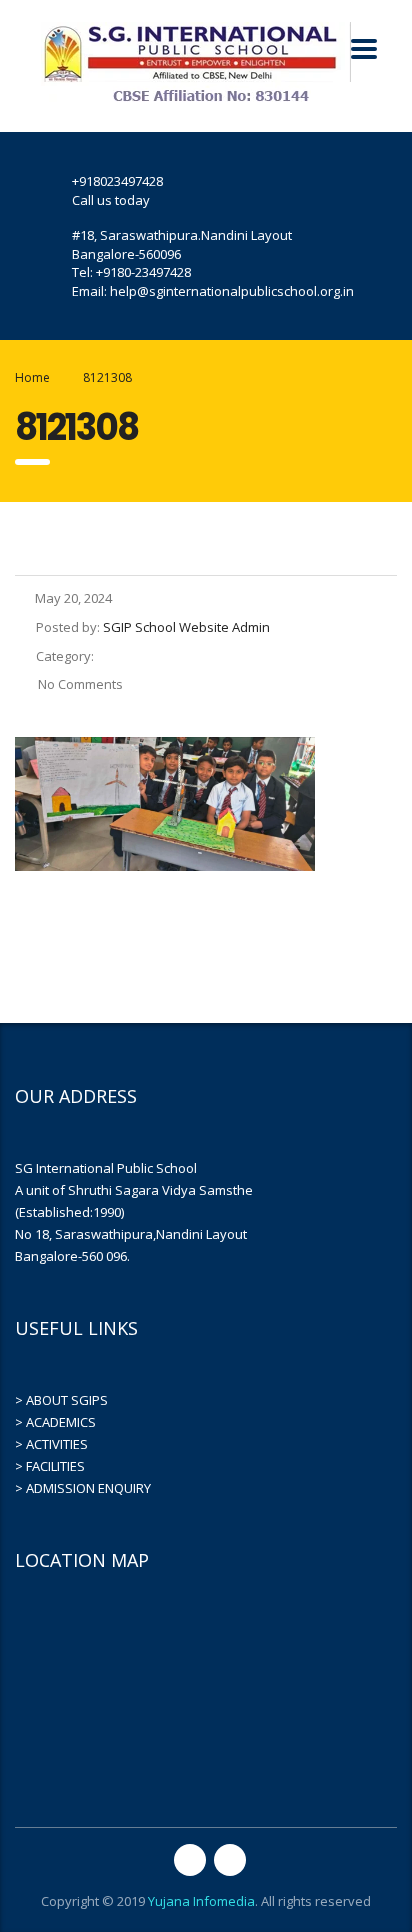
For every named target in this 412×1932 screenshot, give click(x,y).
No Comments (79, 684)
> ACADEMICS (55, 1422)
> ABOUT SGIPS (61, 1400)
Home (32, 377)
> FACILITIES (50, 1466)
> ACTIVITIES (51, 1444)
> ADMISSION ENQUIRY (83, 1488)
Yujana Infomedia (201, 1901)
